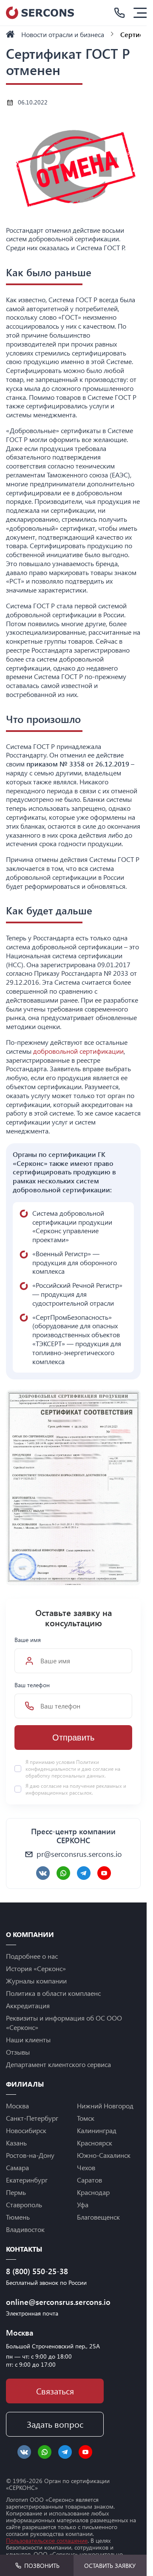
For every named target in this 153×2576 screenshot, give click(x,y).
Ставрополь (24, 2204)
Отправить (73, 1738)
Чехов (86, 2167)
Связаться (55, 2391)
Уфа (83, 2204)
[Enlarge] (130, 1401)
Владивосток (25, 2229)
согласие (51, 1786)
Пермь (16, 2192)
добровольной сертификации (78, 1051)
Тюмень (18, 2217)
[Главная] (10, 34)
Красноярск (95, 2143)
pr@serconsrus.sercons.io (79, 1854)
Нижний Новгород (105, 2106)
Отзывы (18, 2052)
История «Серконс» (36, 1968)
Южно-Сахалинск (104, 2155)
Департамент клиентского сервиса (58, 2064)
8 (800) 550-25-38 (37, 2271)
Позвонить (42, 2566)
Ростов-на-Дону (30, 2155)
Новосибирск (26, 2130)
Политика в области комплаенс (53, 1993)
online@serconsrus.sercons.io (55, 2302)
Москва (17, 2106)
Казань (16, 2143)
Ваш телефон (32, 1685)
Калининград (97, 2130)
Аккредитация (28, 2005)
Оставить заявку (110, 2566)
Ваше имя (28, 1640)
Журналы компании (36, 1981)
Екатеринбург (27, 2180)
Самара (17, 2167)
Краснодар (93, 2192)
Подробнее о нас (32, 1956)
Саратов (89, 2180)
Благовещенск (98, 2217)
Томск (86, 2118)
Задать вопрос (55, 2424)
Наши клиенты (28, 2040)
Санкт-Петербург (32, 2118)
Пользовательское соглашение (47, 2540)
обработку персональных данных (65, 1775)
